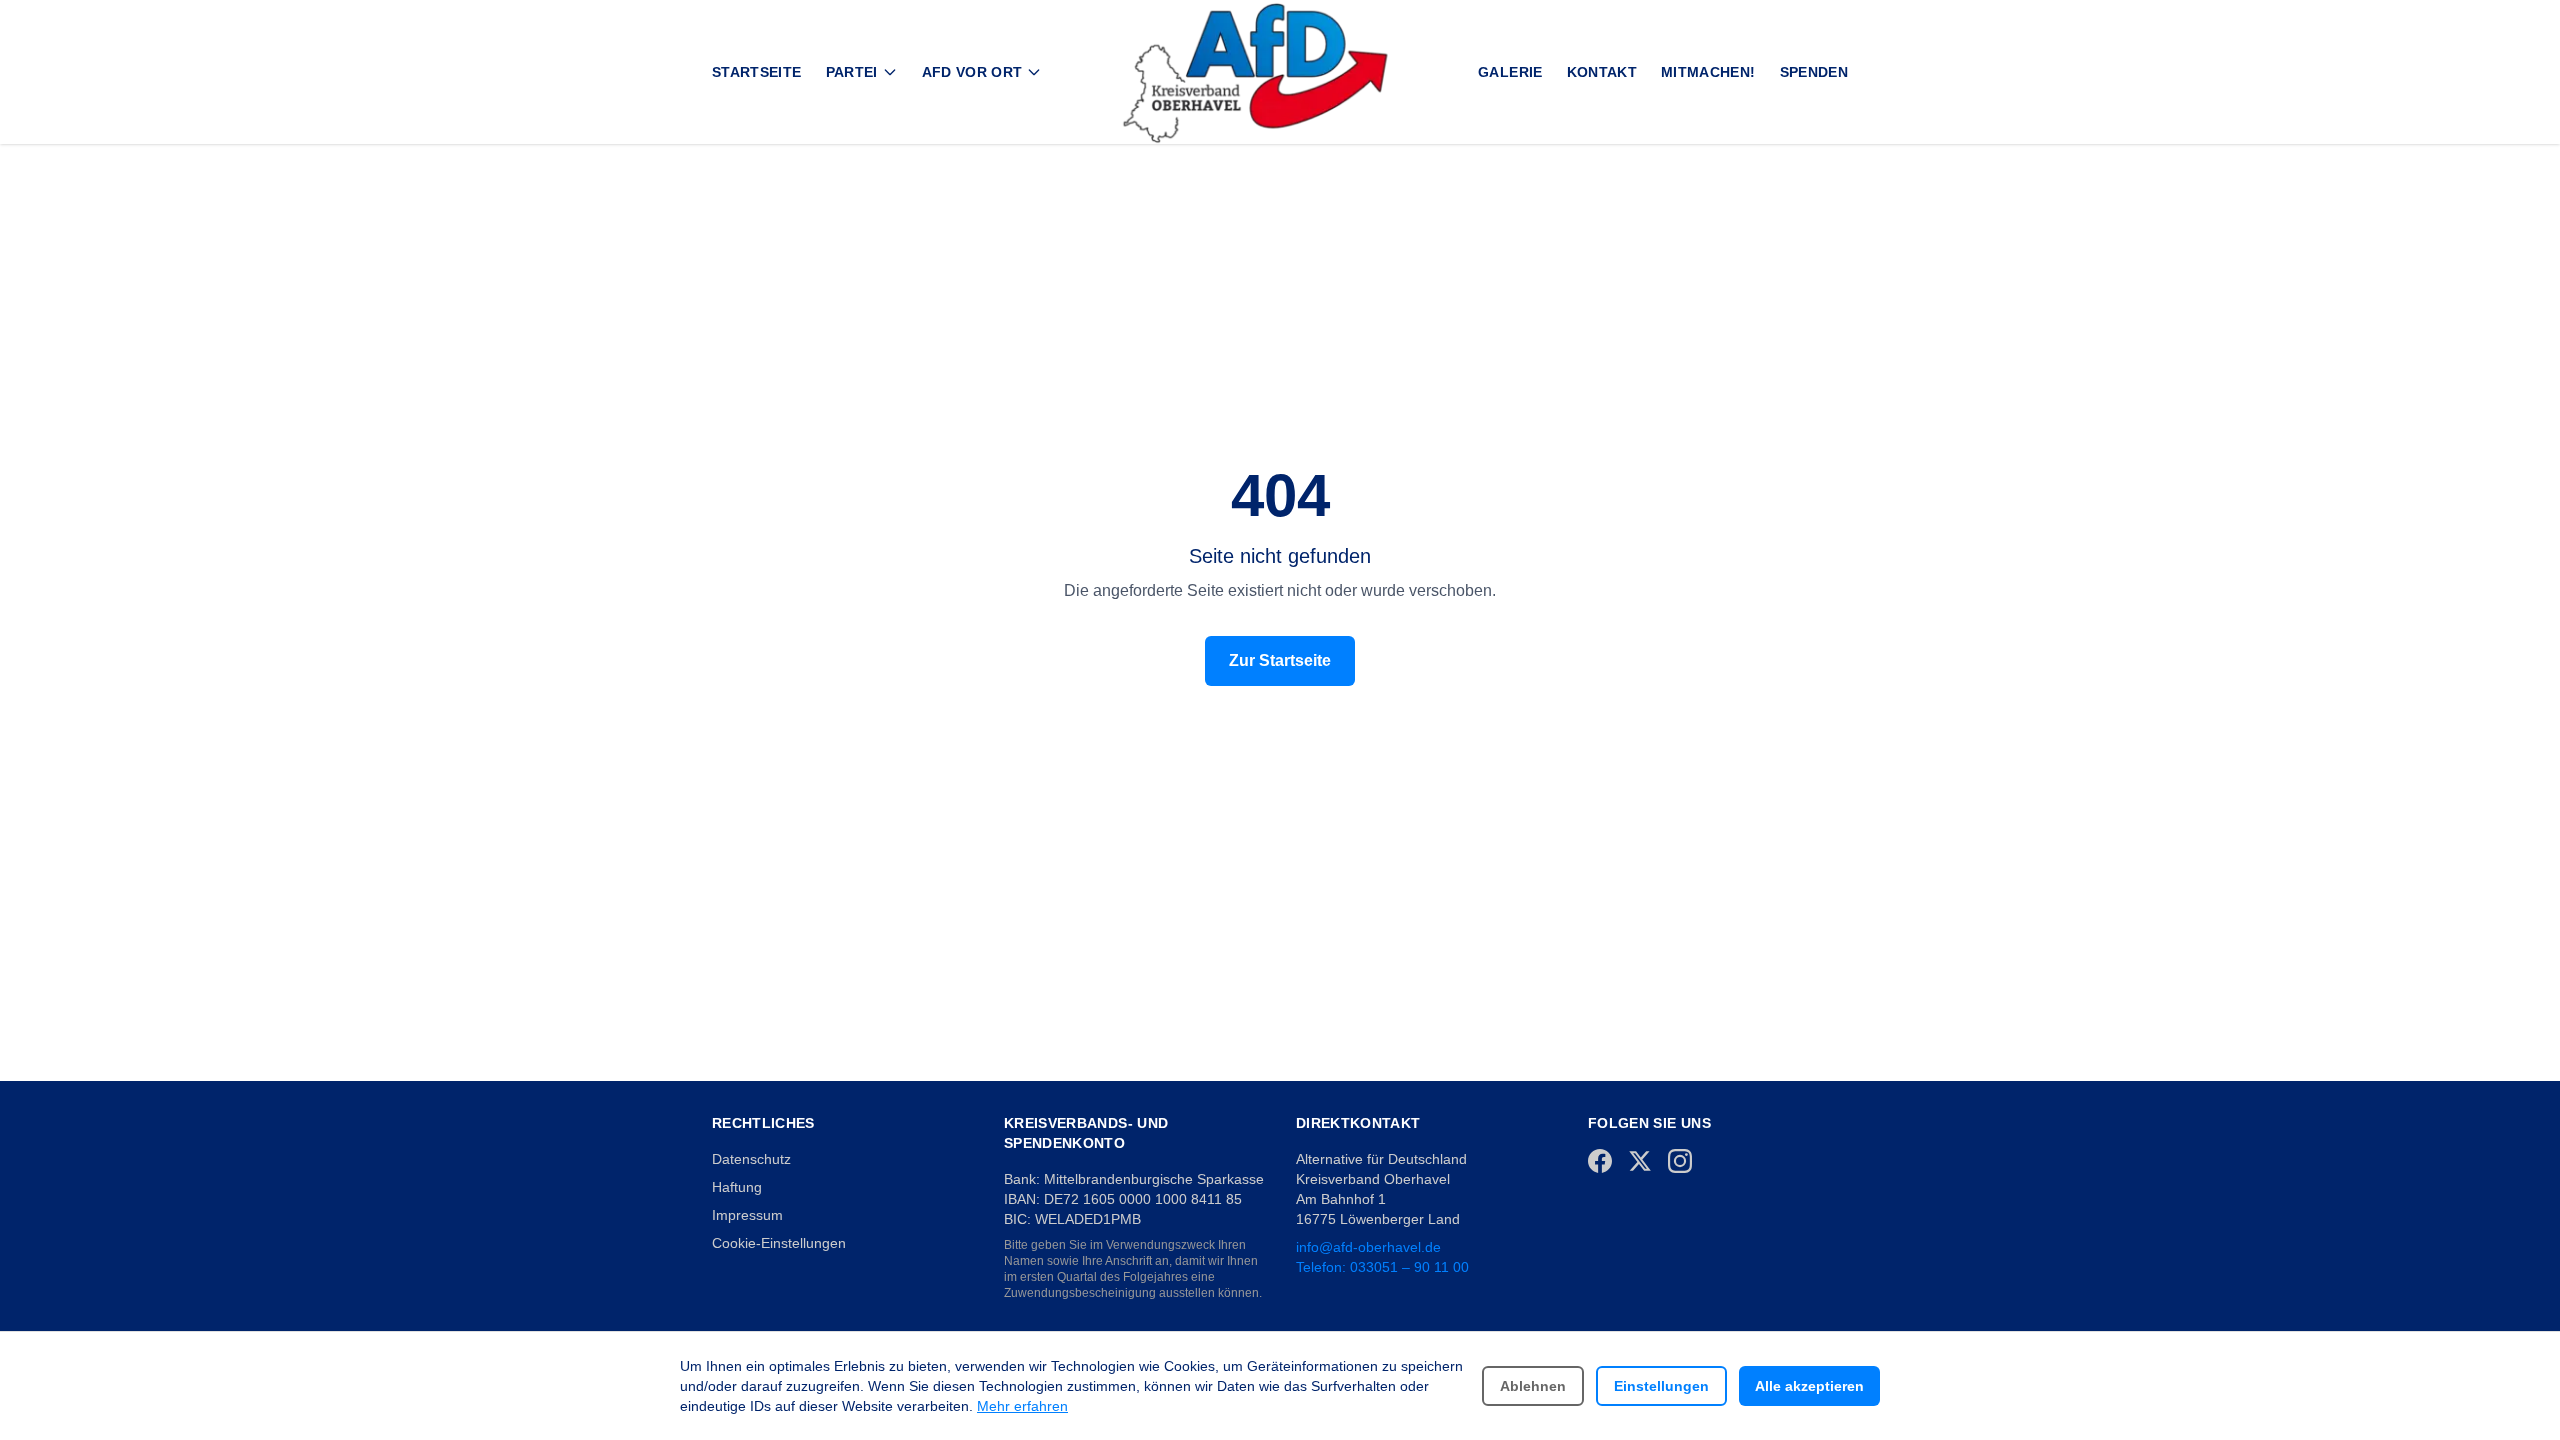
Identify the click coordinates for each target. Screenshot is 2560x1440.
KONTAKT (1602, 72)
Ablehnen (1533, 1386)
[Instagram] (1680, 1161)
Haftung (737, 1187)
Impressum (747, 1215)
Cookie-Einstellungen (779, 1243)
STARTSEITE (757, 72)
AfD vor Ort (972, 72)
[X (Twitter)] (1640, 1161)
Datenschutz (751, 1159)
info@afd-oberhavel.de (1368, 1247)
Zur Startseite (1280, 660)
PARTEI (852, 72)
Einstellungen (1661, 1386)
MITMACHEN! (1708, 72)
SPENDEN (1814, 72)
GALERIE (1510, 72)
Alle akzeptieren (1809, 1386)
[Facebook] (1600, 1161)
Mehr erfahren (1022, 1406)
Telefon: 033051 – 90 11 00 (1382, 1267)
